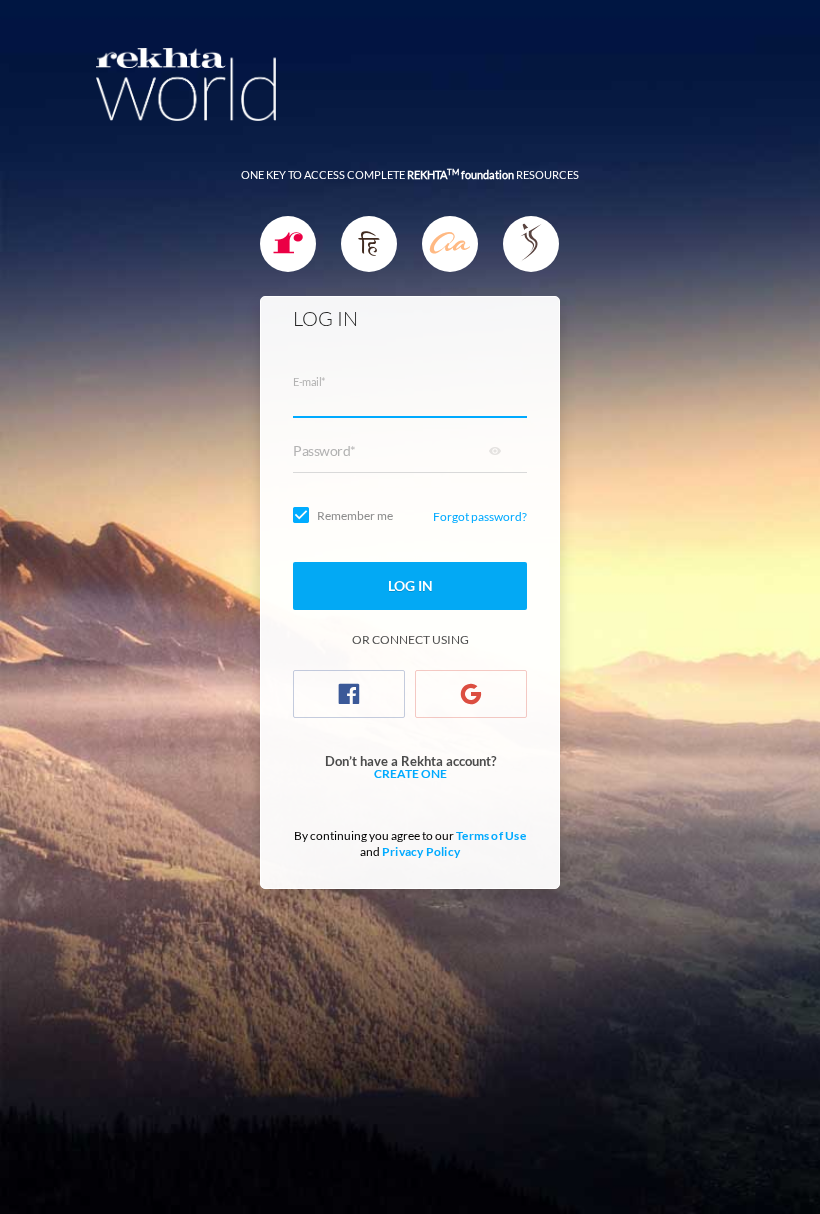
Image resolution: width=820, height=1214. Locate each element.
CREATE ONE (410, 774)
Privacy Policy (421, 851)
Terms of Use (491, 835)
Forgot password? (480, 516)
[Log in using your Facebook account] (349, 694)
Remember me (355, 515)
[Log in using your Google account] (471, 694)
